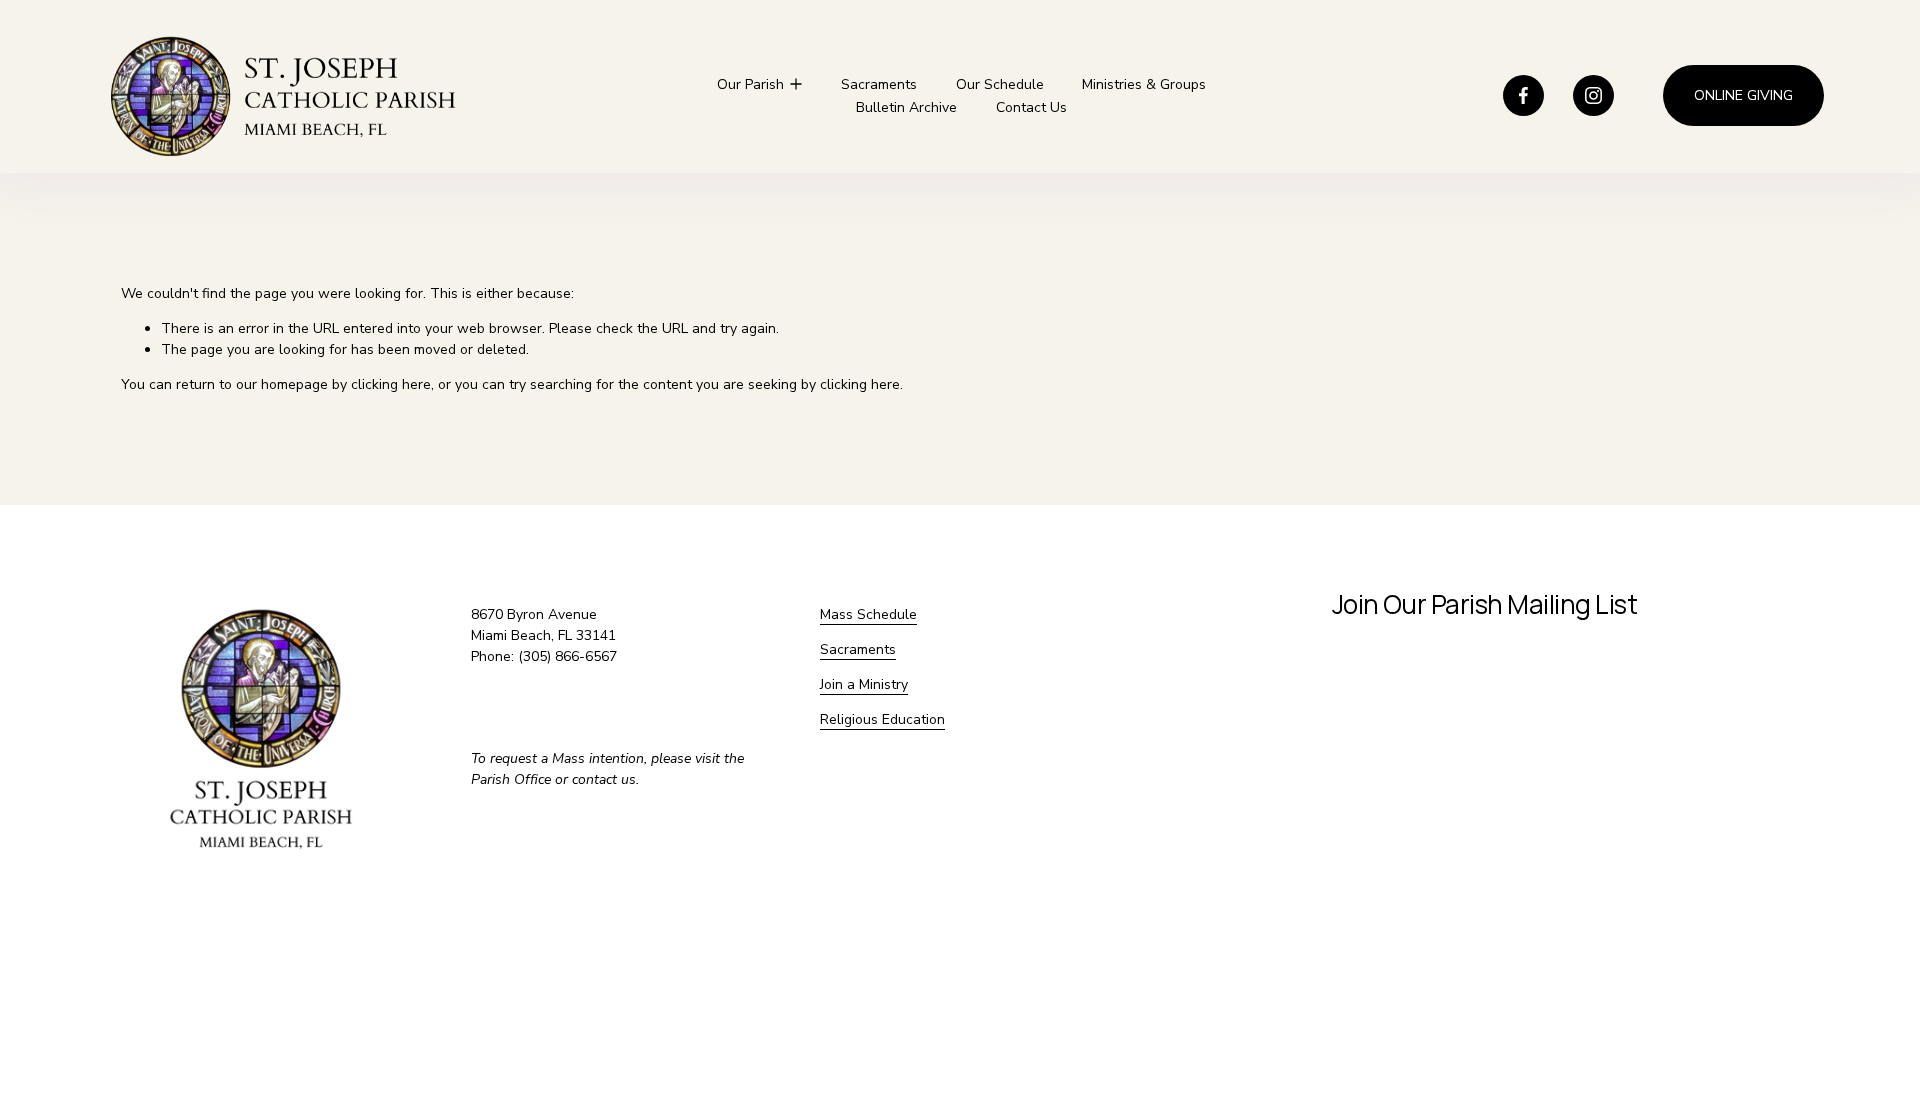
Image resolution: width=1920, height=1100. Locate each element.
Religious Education (882, 719)
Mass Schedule (868, 614)
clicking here (391, 384)
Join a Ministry (864, 684)
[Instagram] (1593, 95)
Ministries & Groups (1144, 84)
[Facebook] (1523, 95)
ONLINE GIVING (1743, 95)
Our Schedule (1000, 84)
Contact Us (1031, 107)
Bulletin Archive (906, 107)
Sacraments (879, 84)
